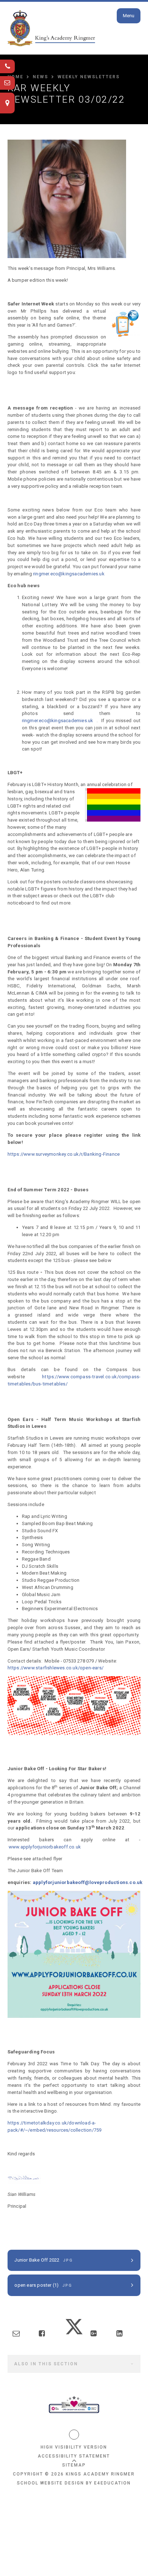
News (40, 77)
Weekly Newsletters (89, 77)
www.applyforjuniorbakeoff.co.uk (45, 1847)
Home (15, 77)
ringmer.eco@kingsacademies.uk (69, 574)
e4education (112, 2483)
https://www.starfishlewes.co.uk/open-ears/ (55, 1668)
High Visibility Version (74, 2447)
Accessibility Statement (74, 2456)
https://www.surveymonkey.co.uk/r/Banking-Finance (64, 1154)
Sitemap (74, 2465)
